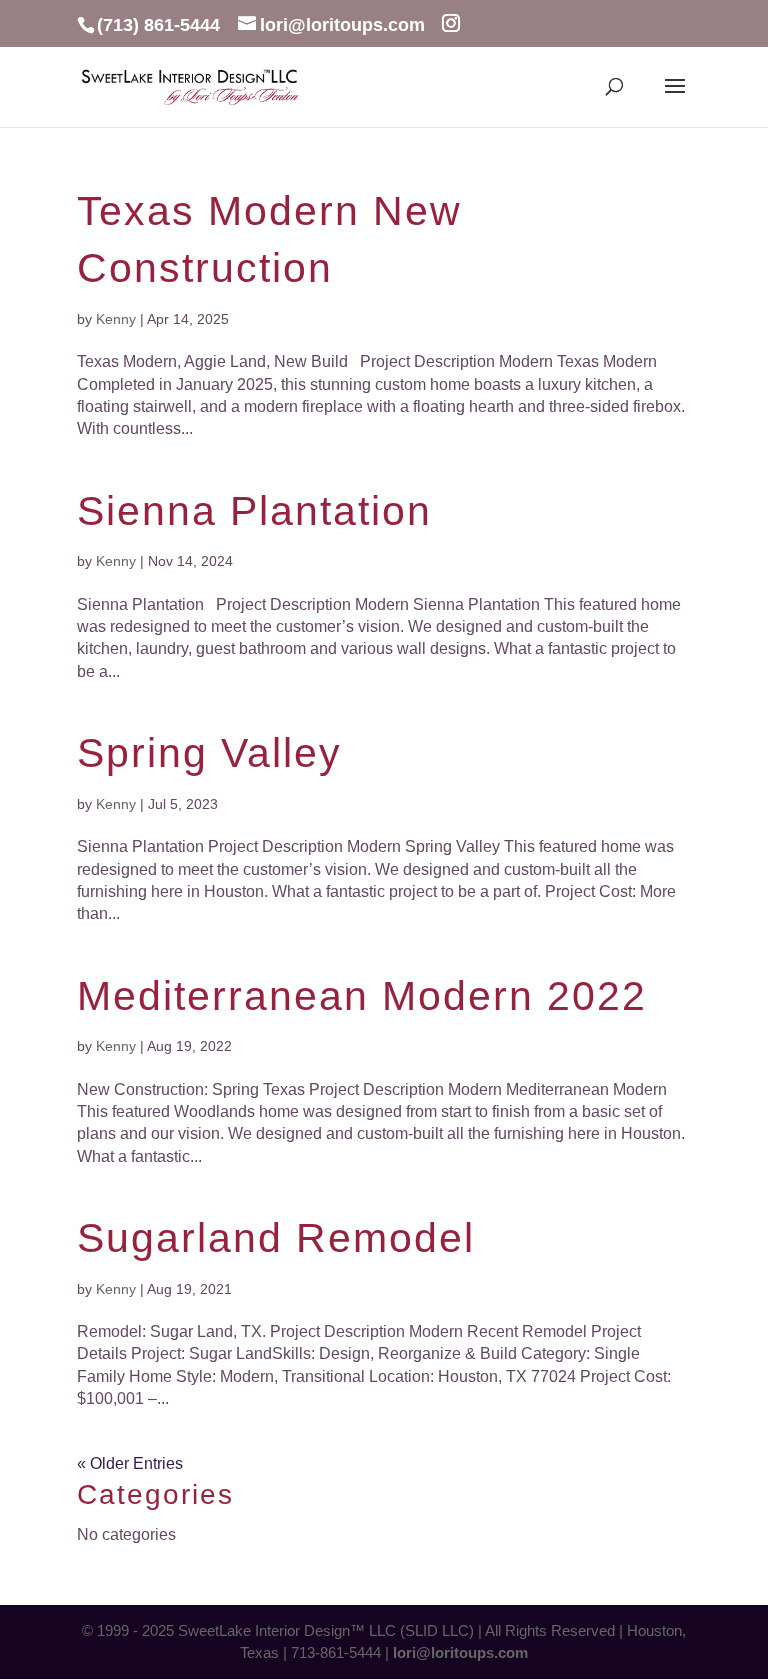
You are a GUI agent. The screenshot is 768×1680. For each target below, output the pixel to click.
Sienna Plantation (254, 511)
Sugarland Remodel (276, 1238)
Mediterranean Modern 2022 (362, 996)
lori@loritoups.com (460, 1652)
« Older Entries (130, 1463)
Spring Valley (209, 753)
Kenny (116, 319)
